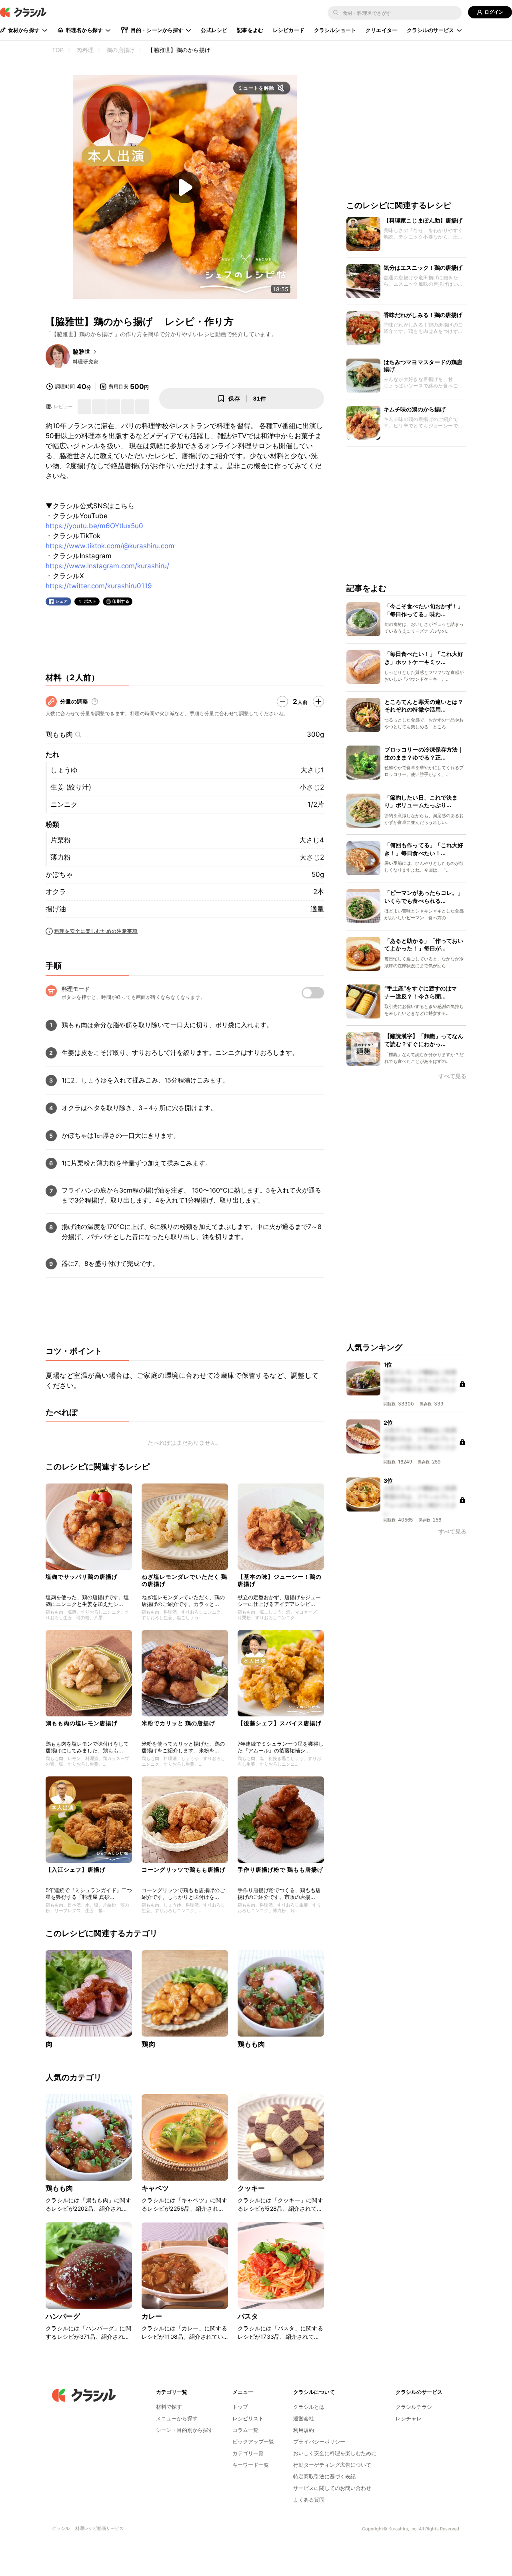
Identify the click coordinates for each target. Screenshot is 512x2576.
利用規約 (304, 2430)
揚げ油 (56, 909)
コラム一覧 (245, 2430)
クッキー (251, 2188)
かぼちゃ (59, 874)
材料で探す (169, 2407)
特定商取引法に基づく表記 (324, 2476)
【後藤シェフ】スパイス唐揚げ (280, 1723)
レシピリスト (248, 2418)
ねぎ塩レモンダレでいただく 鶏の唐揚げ (184, 1580)
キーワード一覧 (251, 2465)
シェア (62, 601)
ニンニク (64, 804)
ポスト (90, 601)
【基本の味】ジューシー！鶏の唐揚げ (280, 1580)
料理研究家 (86, 362)
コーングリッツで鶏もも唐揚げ (184, 1869)
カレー (152, 2316)
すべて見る (452, 1076)
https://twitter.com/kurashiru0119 (99, 586)
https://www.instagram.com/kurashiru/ (107, 566)
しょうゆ (64, 770)
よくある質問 (309, 2500)
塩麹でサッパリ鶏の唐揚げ (82, 1577)
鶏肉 (148, 2044)
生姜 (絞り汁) (71, 787)
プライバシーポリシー (319, 2442)
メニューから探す (177, 2418)
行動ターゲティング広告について (332, 2465)
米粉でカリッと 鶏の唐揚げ (178, 1723)
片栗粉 (61, 840)
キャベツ (155, 2188)
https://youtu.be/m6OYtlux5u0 (94, 526)
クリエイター (381, 30)
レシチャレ (409, 2418)
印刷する (121, 601)
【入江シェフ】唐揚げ (76, 1869)
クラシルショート (335, 30)
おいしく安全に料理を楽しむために (335, 2453)
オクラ (56, 892)
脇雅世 (82, 352)
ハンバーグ (63, 2316)
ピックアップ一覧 (253, 2442)
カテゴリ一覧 (248, 2453)
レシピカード (289, 30)
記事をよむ (250, 30)
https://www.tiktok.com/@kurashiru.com (110, 546)
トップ (240, 2407)
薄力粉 (61, 857)
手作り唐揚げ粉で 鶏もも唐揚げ (280, 1869)
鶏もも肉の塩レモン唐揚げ (82, 1723)
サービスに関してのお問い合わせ (332, 2488)
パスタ (248, 2316)
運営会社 (304, 2418)
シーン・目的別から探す (185, 2430)
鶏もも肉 (59, 734)
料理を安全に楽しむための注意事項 (96, 931)
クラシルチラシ (414, 2407)
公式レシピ (214, 30)
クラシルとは (309, 2407)
